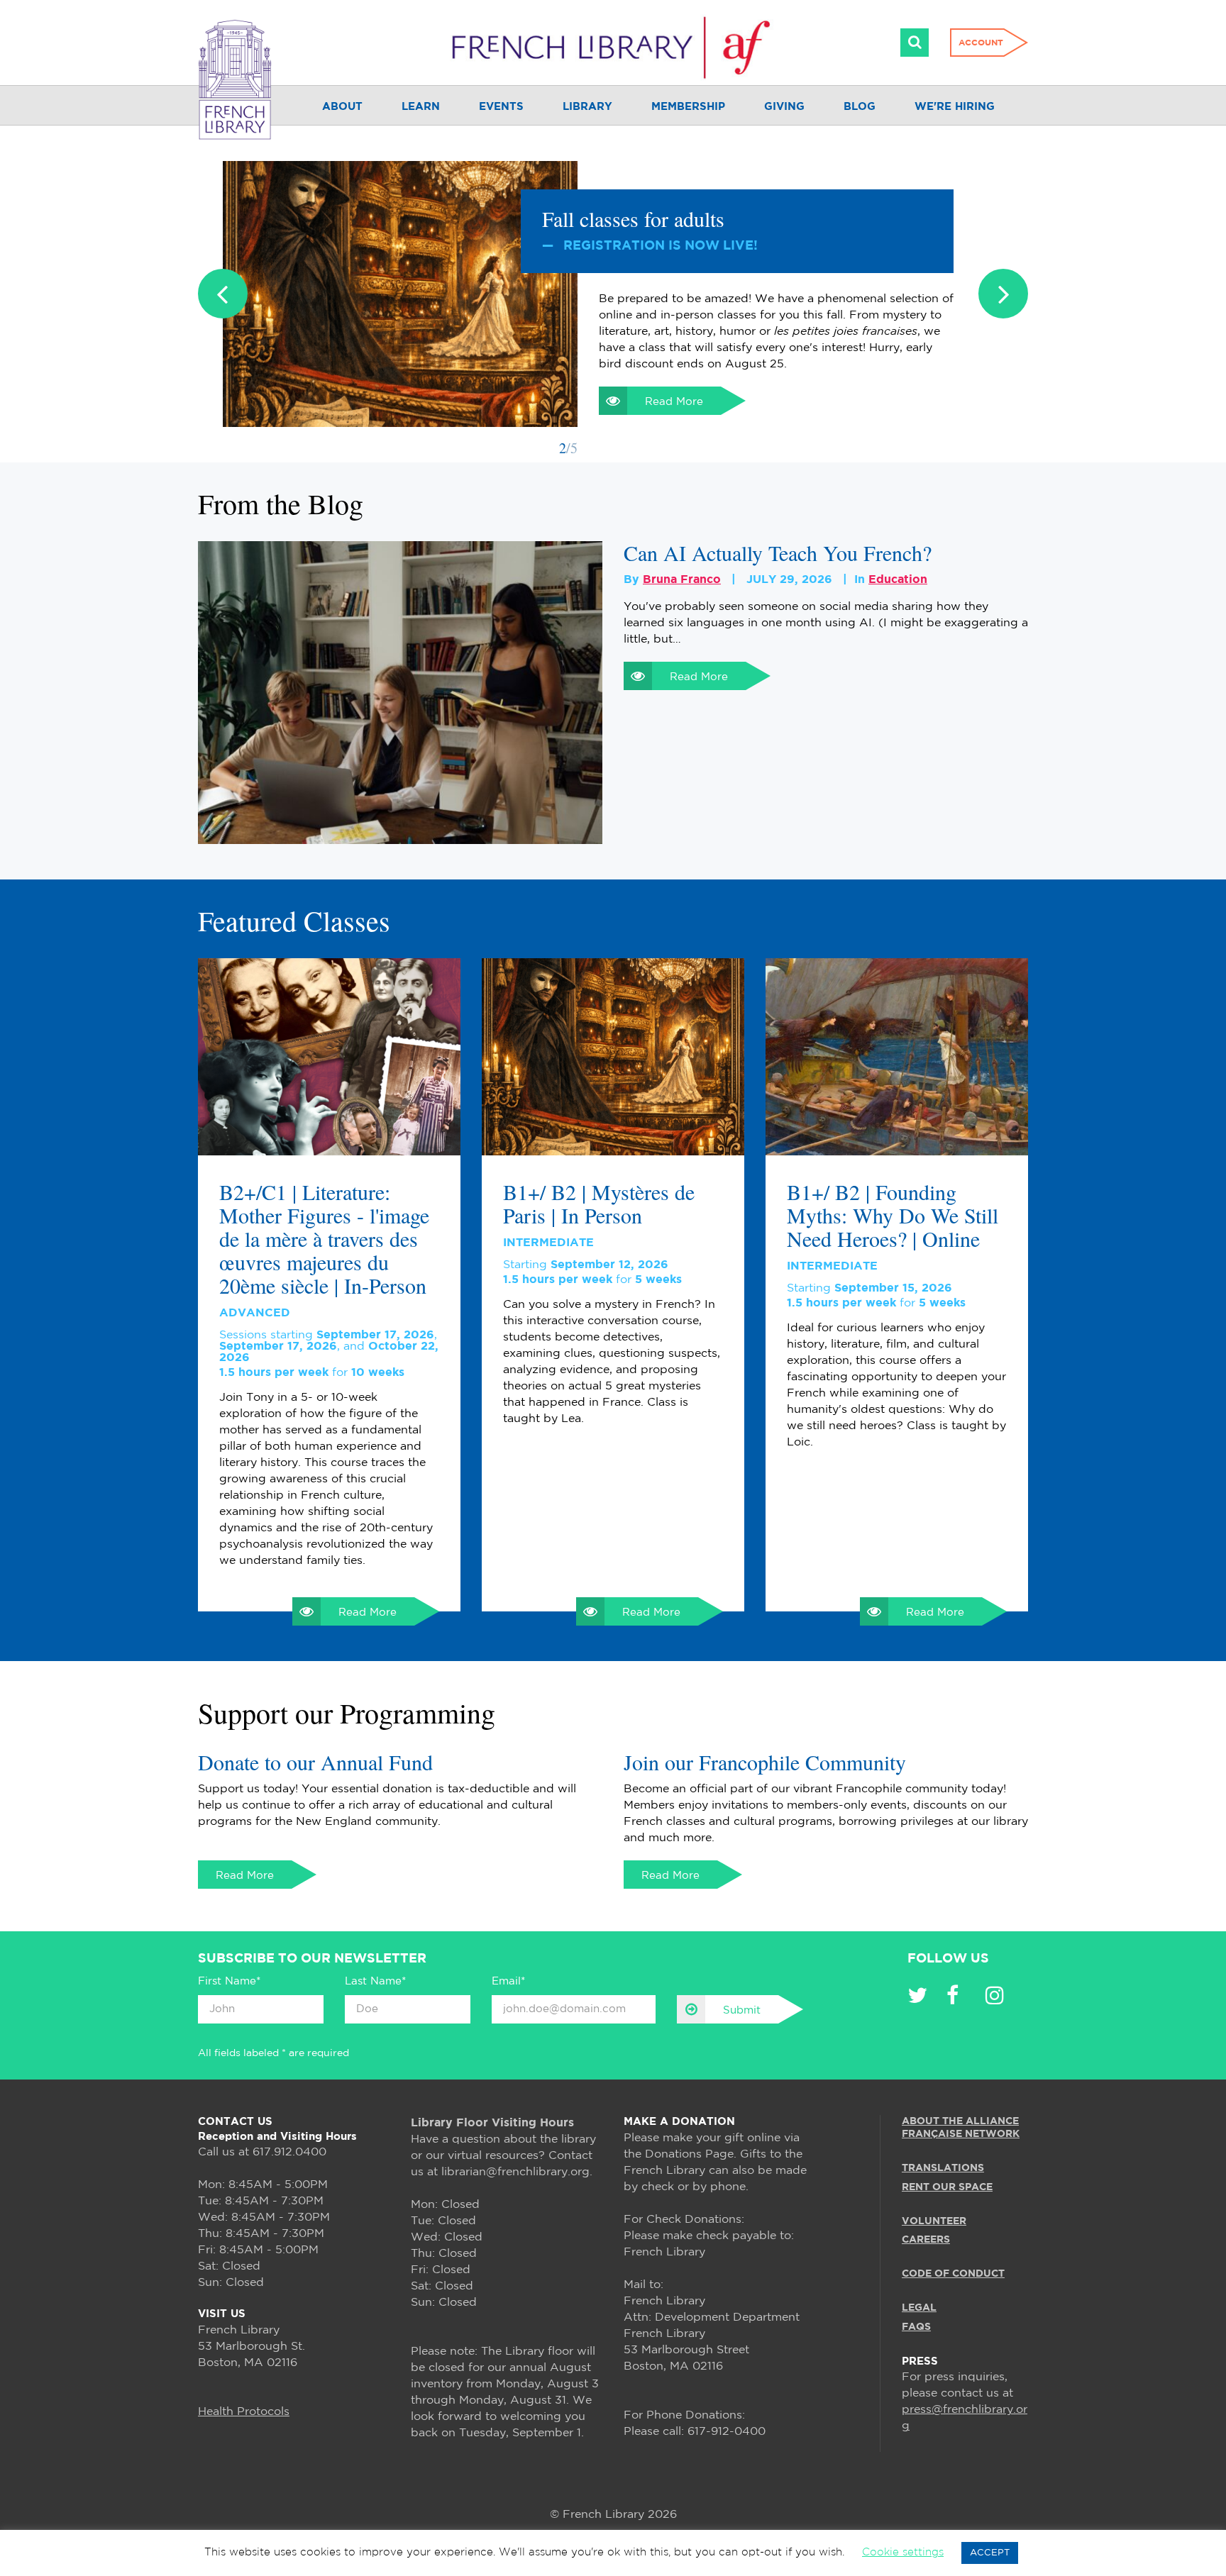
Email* (508, 1981)
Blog (860, 107)
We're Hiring (955, 107)
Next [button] (1003, 294)
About (342, 107)
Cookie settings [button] (903, 2552)
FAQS (916, 2326)
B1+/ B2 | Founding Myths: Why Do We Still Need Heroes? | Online (893, 1215)
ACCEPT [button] (990, 2553)
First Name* (229, 1981)
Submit (742, 2010)
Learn (421, 107)
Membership (688, 107)
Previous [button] (223, 294)
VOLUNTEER (934, 2221)
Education (898, 580)
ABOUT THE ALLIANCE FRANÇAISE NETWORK (961, 2128)
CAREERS (926, 2240)
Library (587, 107)
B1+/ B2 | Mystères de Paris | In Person (599, 1204)
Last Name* (375, 1981)
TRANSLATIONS (943, 2168)
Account (981, 43)
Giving (784, 107)
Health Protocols (244, 2412)
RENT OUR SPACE (947, 2187)
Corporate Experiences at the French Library (732, 218)
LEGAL (919, 2308)
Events (501, 107)
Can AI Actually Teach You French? (778, 553)
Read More (674, 369)
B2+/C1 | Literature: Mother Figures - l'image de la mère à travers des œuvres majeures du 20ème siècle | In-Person (324, 1239)
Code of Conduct (953, 2274)
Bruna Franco (682, 580)
